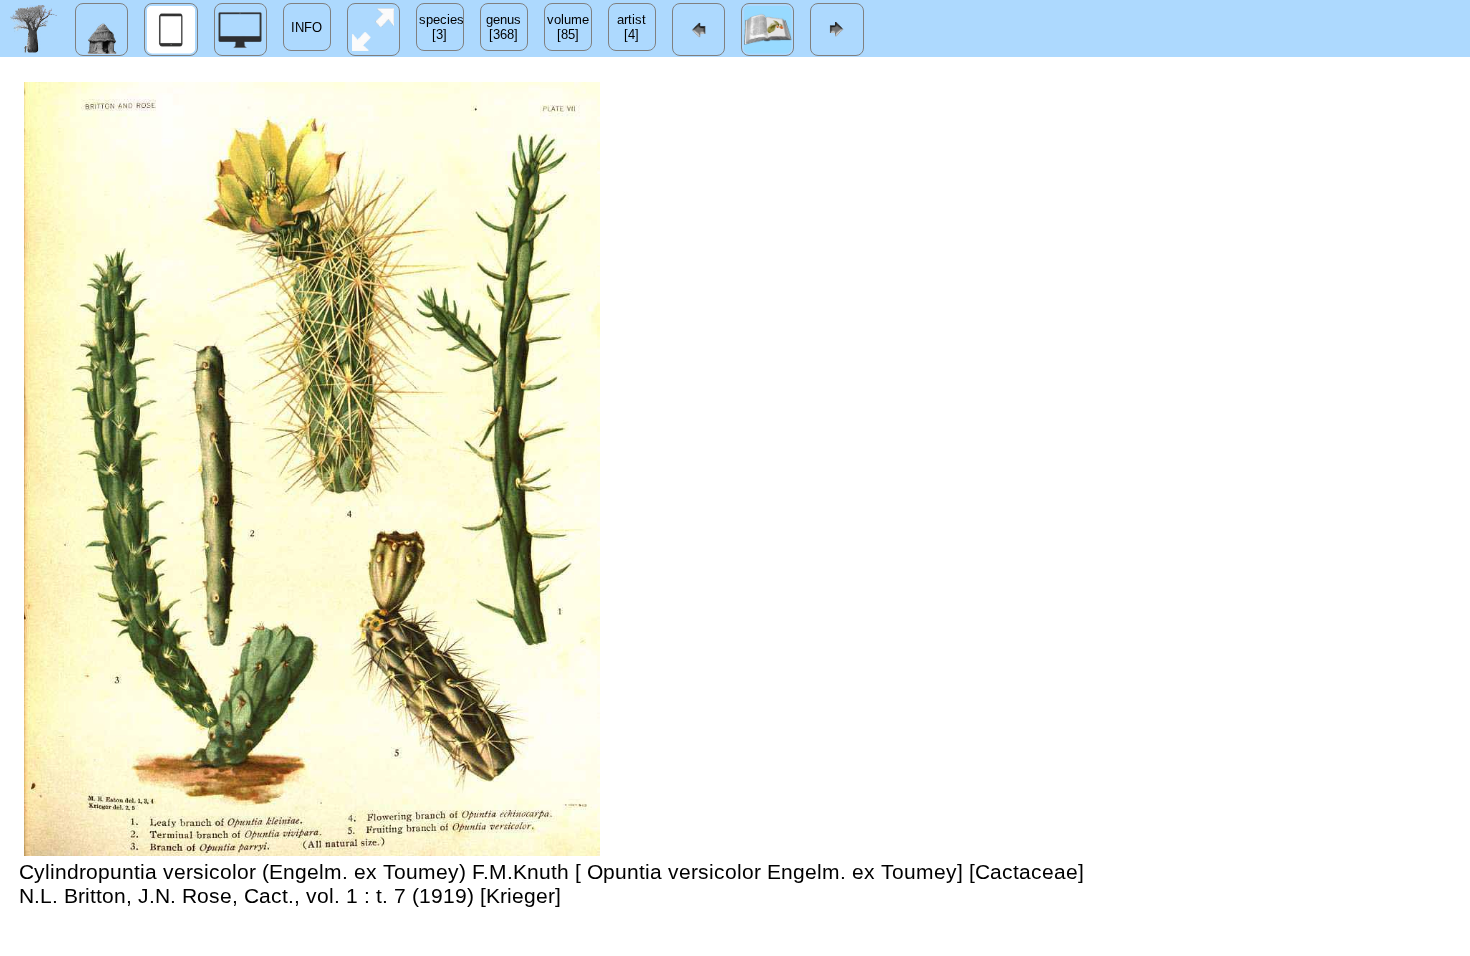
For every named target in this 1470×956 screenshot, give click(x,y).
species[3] (441, 27)
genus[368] (503, 27)
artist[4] (631, 27)
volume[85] (568, 27)
